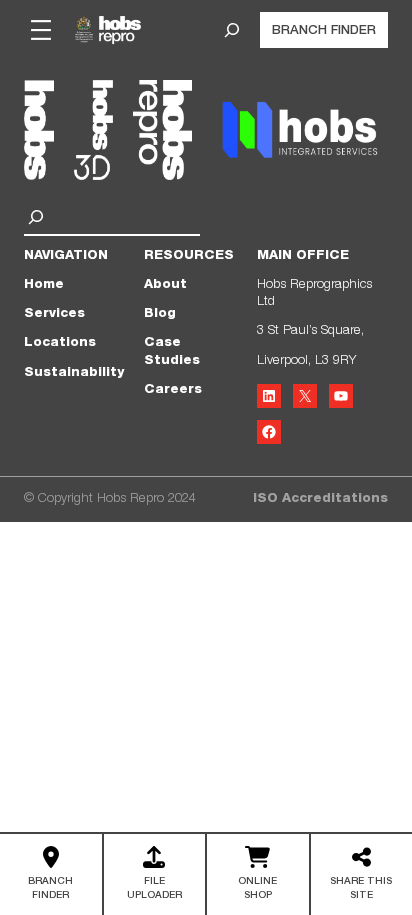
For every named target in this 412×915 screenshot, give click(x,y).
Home (44, 285)
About (165, 285)
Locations (60, 343)
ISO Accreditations (320, 499)
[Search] (38, 217)
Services (54, 314)
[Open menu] (41, 30)
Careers (173, 390)
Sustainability (74, 373)
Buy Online (257, 876)
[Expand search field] (232, 30)
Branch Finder (324, 31)
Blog (160, 314)
